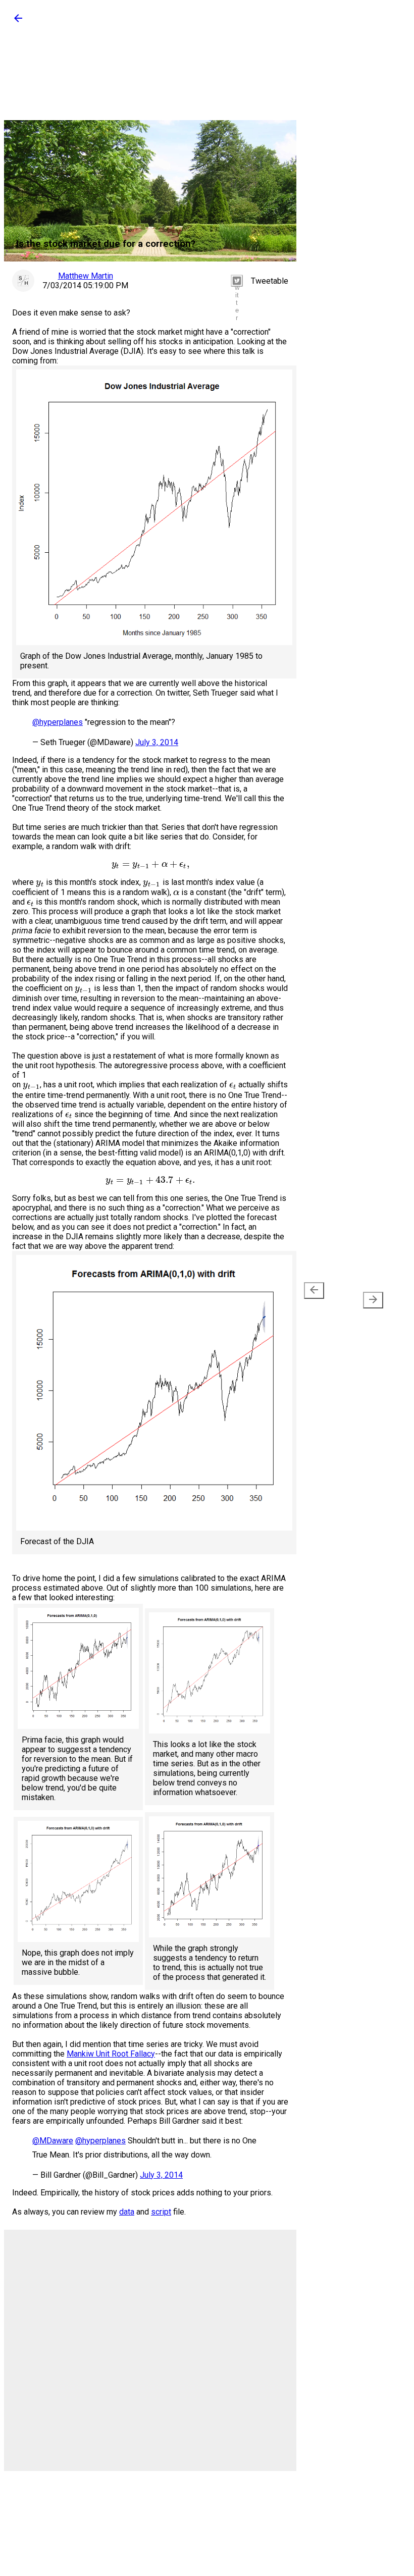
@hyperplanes (58, 722)
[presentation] (314, 1291)
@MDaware (53, 2141)
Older (367, 1294)
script (161, 2212)
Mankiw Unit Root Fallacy (111, 2054)
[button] (18, 21)
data (127, 2212)
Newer (316, 1296)
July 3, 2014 (157, 742)
